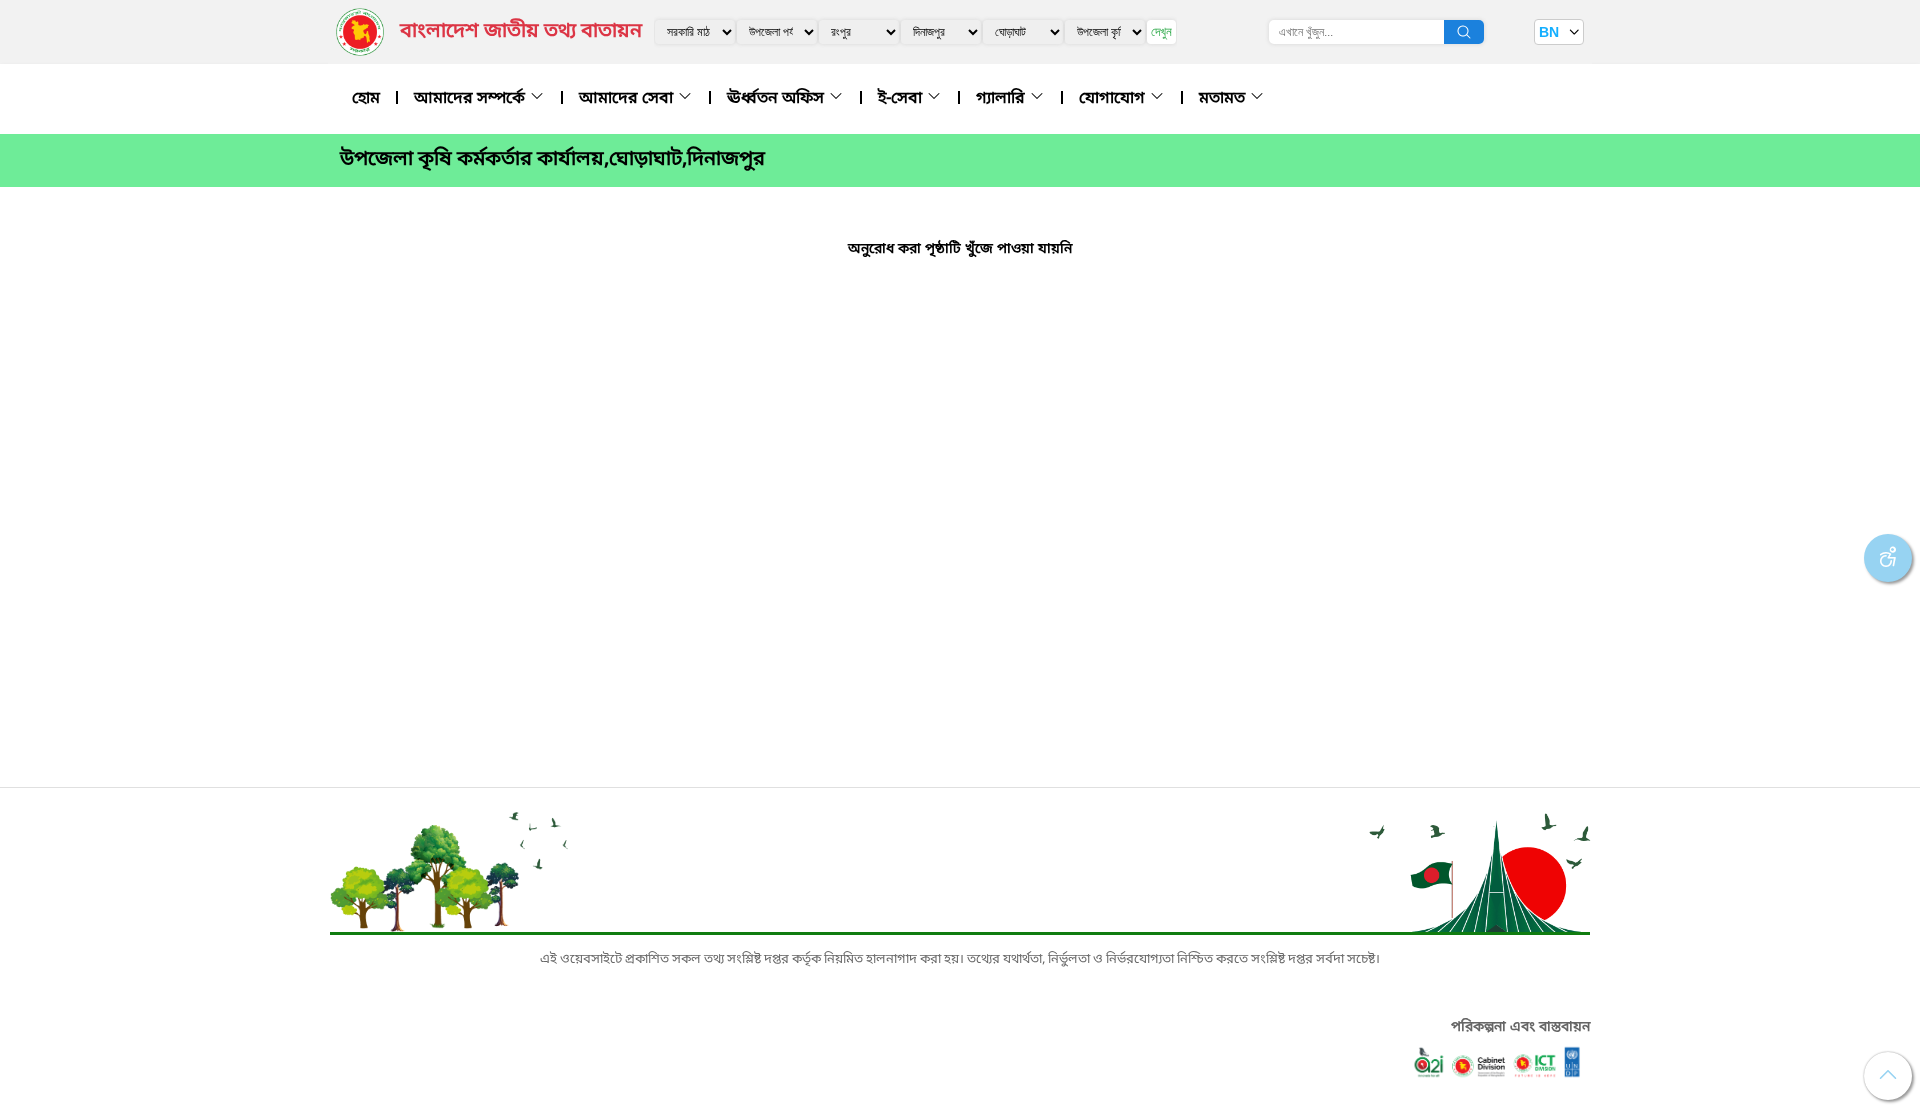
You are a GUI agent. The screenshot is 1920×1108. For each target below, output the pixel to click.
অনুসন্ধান (1464, 32)
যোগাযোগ (1114, 99)
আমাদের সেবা (628, 99)
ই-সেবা (902, 99)
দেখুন (1161, 31)
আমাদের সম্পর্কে (471, 99)
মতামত (1224, 99)
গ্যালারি (1002, 99)
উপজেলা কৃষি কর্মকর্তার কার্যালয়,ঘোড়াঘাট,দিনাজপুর (552, 160)
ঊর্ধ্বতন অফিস (777, 99)
